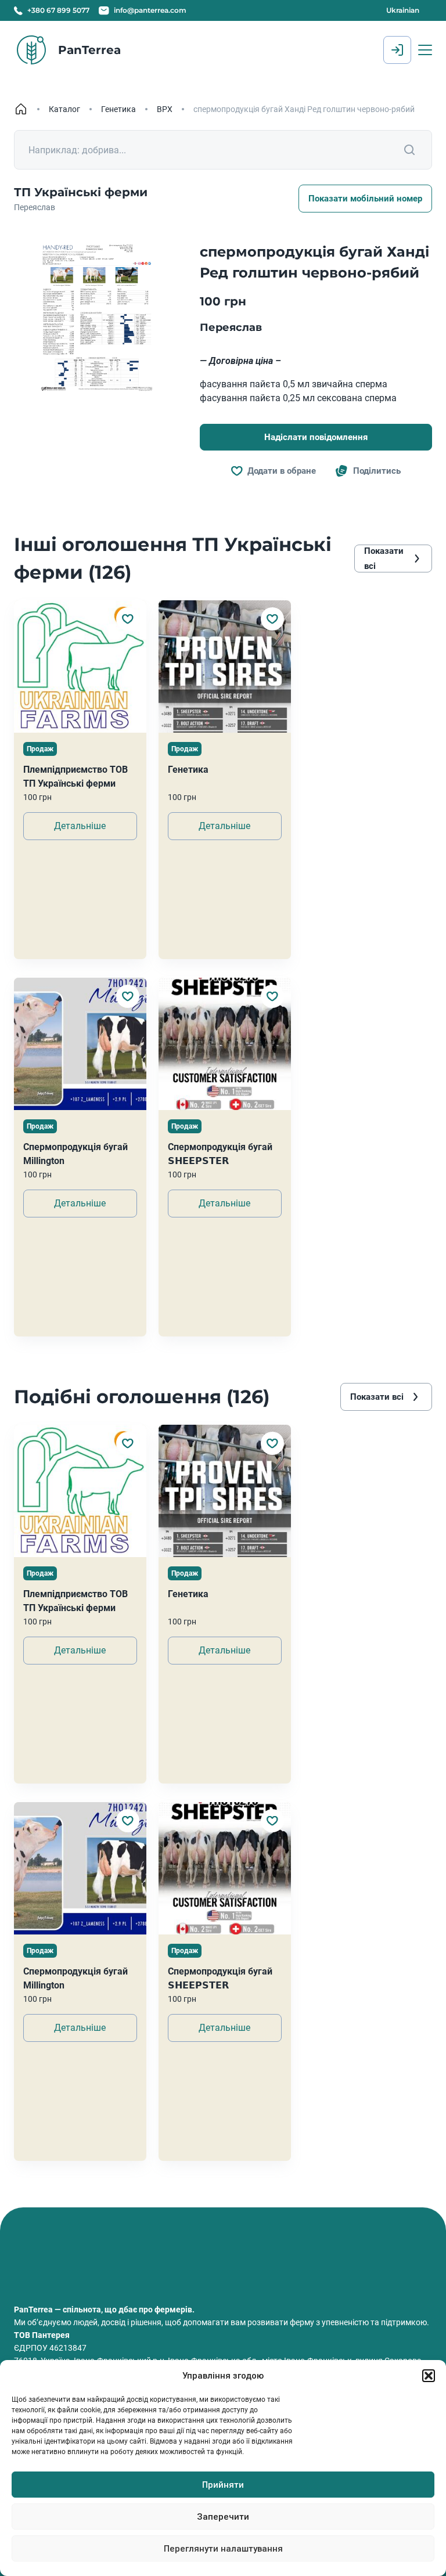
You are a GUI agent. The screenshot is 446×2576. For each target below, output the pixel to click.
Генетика (118, 109)
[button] (429, 2376)
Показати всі (384, 559)
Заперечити (223, 2517)
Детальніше (80, 826)
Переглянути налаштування (223, 2549)
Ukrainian (403, 10)
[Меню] (425, 50)
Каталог (64, 109)
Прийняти (223, 2485)
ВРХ (165, 109)
